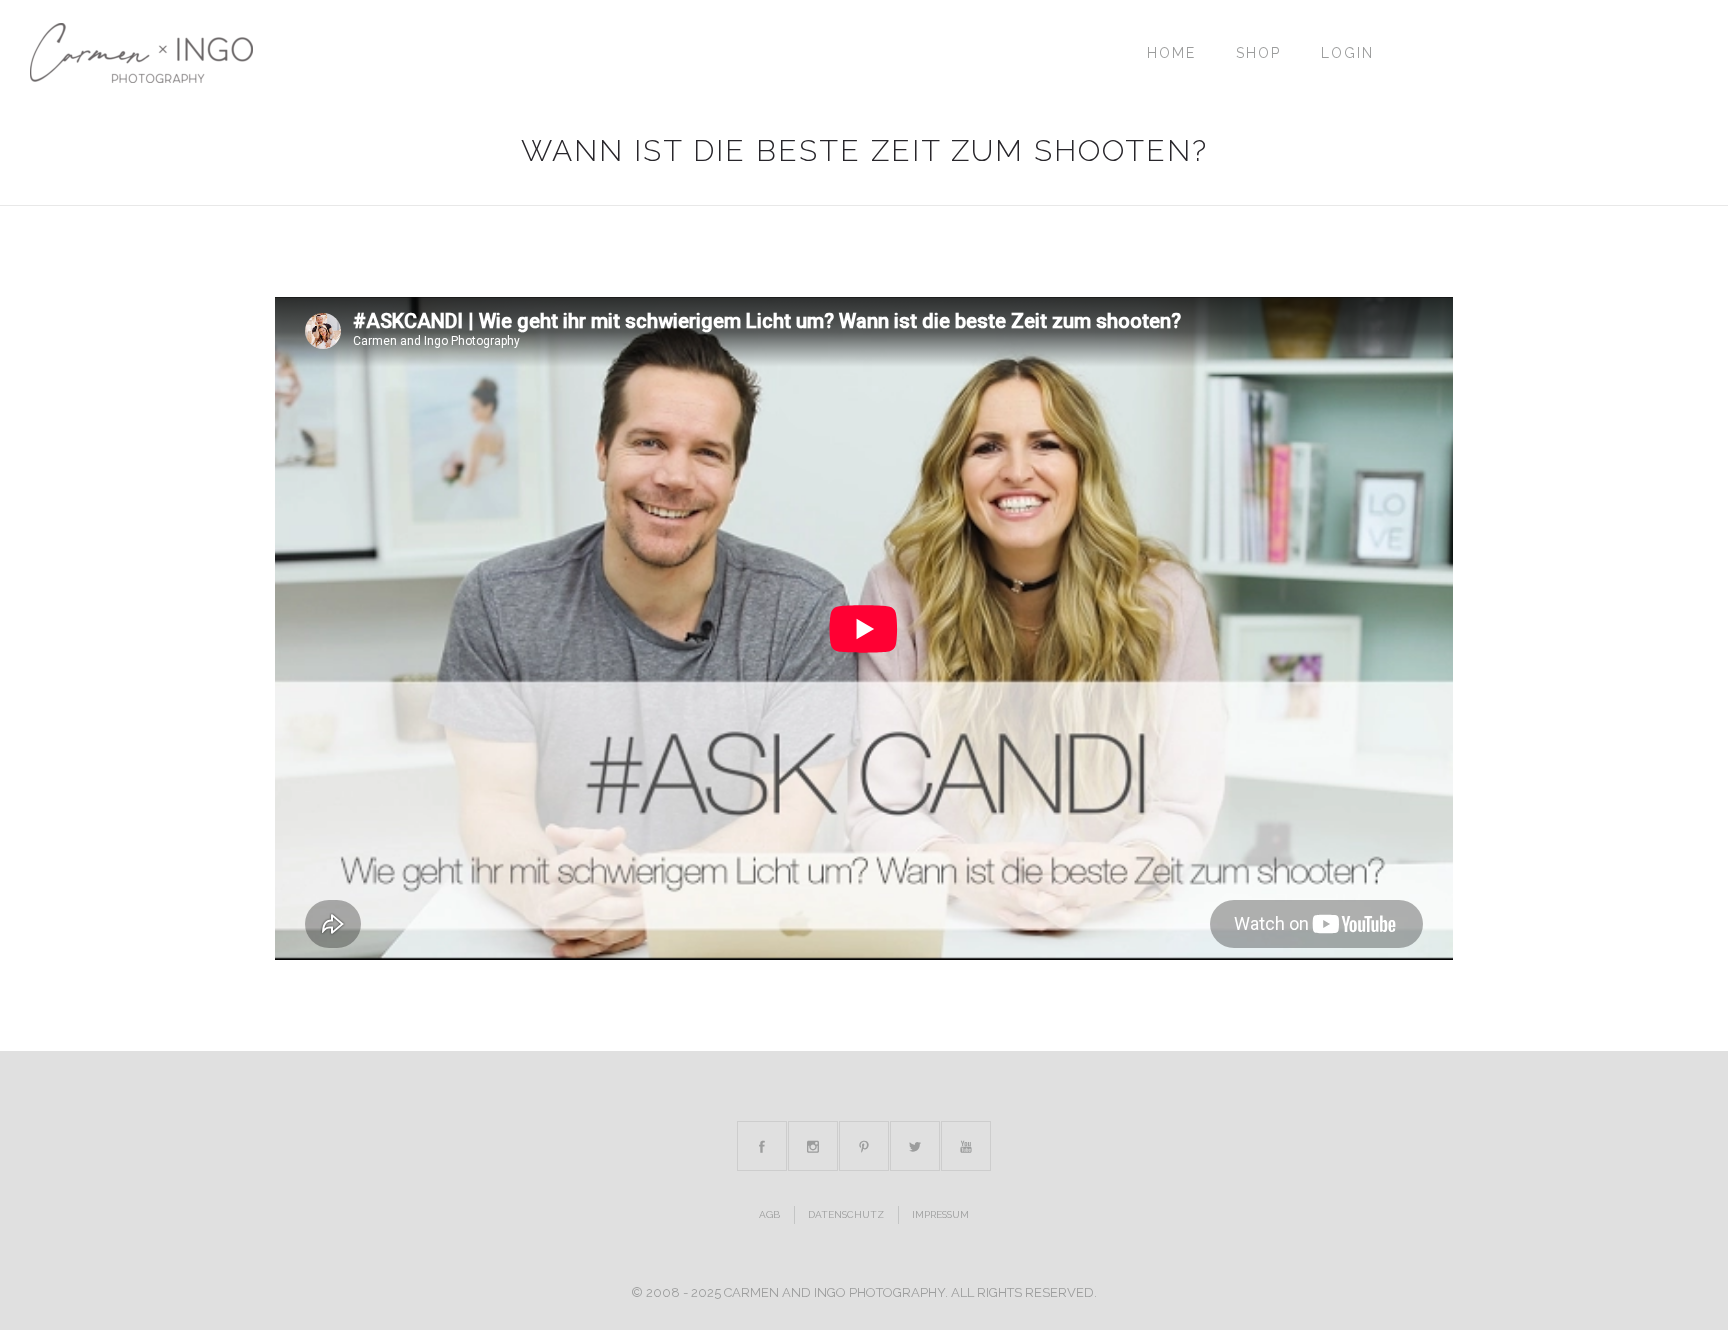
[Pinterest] (864, 1146)
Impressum (940, 1214)
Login (1347, 53)
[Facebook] (762, 1146)
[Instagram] (813, 1146)
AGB (769, 1214)
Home (1171, 53)
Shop (1258, 53)
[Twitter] (915, 1146)
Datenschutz (846, 1214)
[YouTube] (966, 1146)
